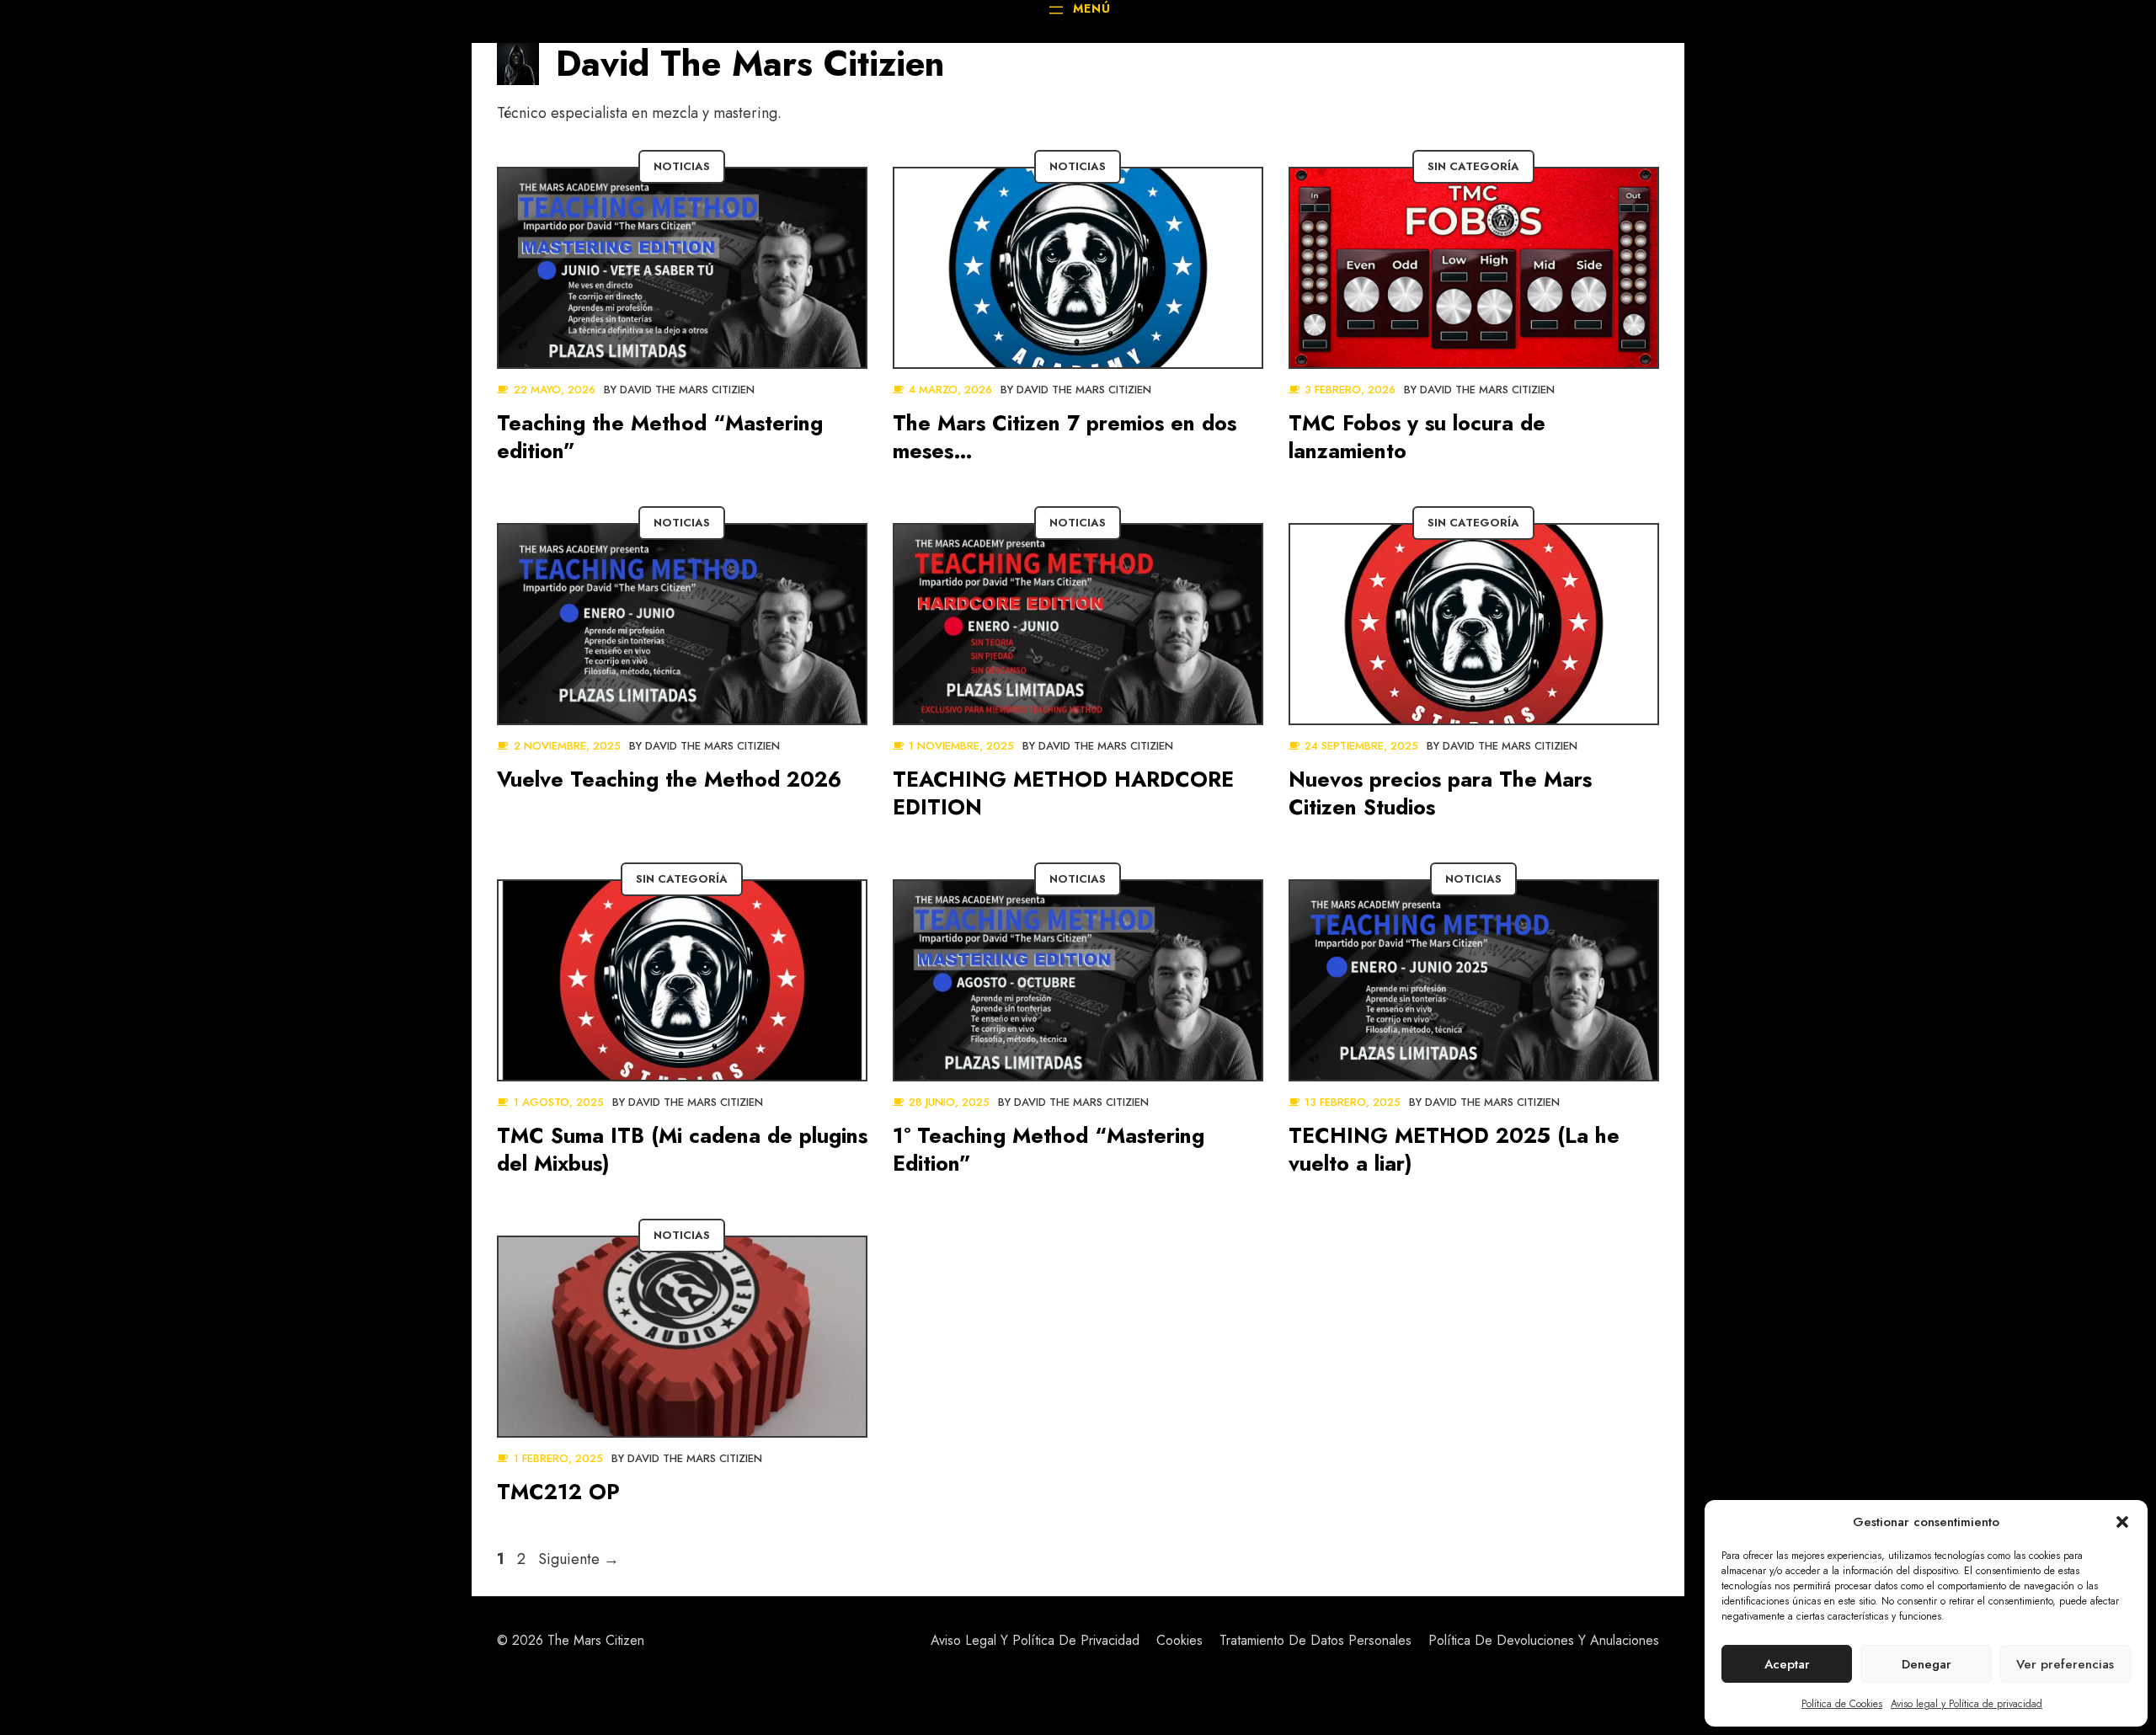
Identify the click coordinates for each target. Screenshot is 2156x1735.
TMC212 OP (558, 1492)
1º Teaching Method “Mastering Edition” (1049, 1149)
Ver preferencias (2065, 1664)
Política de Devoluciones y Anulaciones (1544, 1640)
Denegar (1927, 1664)
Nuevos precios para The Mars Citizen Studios (1440, 793)
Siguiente (579, 1559)
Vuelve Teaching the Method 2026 (669, 779)
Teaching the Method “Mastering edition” (660, 437)
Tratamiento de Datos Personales (1315, 1640)
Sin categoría (1473, 166)
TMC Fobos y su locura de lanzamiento (1417, 437)
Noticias (682, 166)
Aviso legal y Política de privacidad (1967, 1704)
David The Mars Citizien (687, 390)
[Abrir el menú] (1078, 10)
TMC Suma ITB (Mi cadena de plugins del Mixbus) (682, 1149)
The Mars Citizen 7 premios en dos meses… (1065, 437)
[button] (2122, 1522)
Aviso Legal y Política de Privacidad (1035, 1640)
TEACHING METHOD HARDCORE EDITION (1063, 793)
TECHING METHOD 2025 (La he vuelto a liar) (1454, 1149)
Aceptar (1787, 1664)
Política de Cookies (1842, 1704)
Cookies (1179, 1640)
